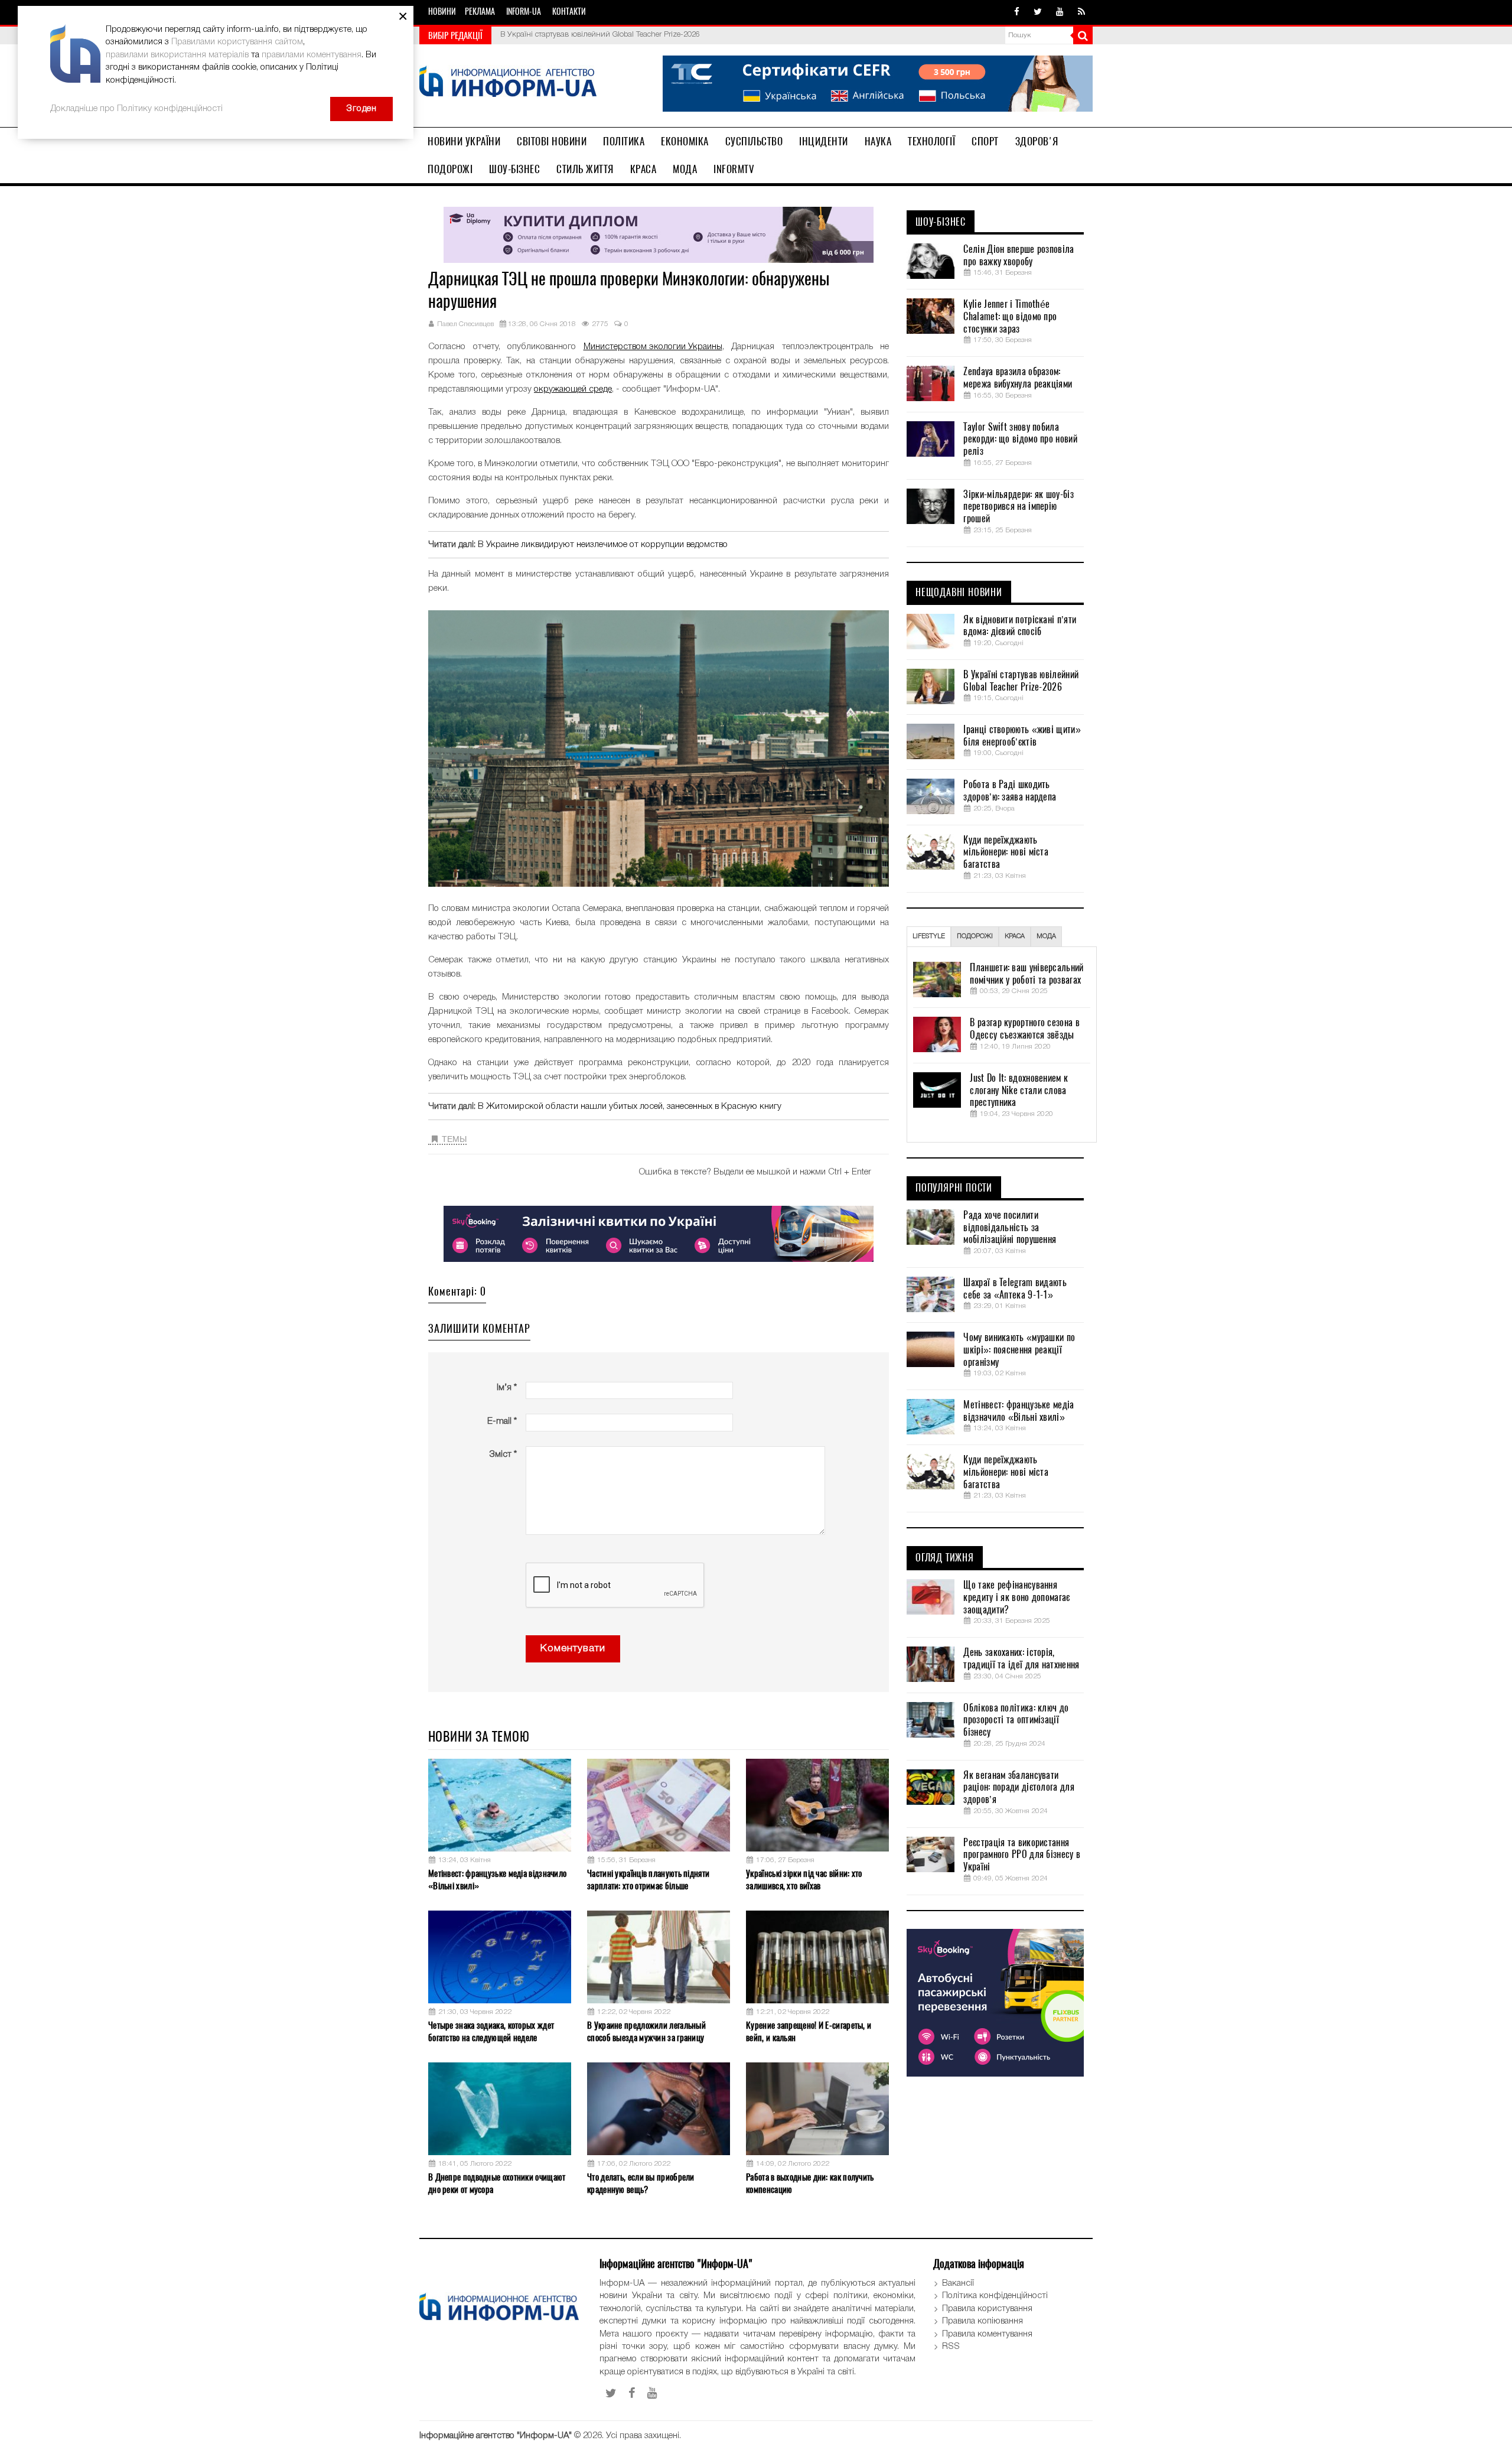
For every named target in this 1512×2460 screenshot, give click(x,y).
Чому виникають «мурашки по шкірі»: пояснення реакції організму (1019, 1350)
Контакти (569, 12)
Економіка (685, 141)
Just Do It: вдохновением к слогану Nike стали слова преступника (1019, 1091)
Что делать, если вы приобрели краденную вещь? (641, 2183)
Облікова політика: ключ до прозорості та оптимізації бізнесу (1016, 1720)
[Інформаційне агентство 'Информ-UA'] (508, 83)
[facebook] (1017, 12)
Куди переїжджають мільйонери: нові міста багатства (1006, 852)
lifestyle (929, 936)
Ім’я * (507, 1388)
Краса (643, 169)
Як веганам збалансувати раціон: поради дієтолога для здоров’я (1019, 1788)
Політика (624, 141)
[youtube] (1060, 12)
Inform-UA (524, 12)
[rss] (1081, 12)
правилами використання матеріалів (177, 55)
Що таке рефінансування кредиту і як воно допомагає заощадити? (1016, 1597)
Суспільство (754, 141)
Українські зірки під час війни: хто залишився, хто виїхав (804, 1880)
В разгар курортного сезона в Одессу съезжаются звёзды (1024, 1029)
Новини (442, 12)
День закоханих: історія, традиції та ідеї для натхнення (1021, 1659)
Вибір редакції (455, 35)
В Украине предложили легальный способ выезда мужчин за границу (646, 2031)
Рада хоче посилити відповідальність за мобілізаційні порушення (1010, 1228)
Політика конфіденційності (995, 2296)
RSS (951, 2347)
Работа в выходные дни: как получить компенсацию (810, 2183)
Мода (685, 169)
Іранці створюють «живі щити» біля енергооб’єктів (589, 35)
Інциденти (824, 141)
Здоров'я (1037, 141)
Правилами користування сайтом (237, 42)
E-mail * (502, 1421)
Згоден (361, 109)
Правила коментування (987, 2334)
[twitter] (1038, 12)
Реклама (480, 12)
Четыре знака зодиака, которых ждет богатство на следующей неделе (491, 2031)
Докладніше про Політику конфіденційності (136, 109)
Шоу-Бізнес (514, 169)
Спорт (985, 141)
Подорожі (450, 169)
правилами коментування (312, 55)
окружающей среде (573, 389)
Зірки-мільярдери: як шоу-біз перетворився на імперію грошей (1018, 507)
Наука (878, 141)
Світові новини (552, 141)
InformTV (734, 169)
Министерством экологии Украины (653, 347)
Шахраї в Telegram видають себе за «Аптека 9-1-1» (1015, 1289)
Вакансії (958, 2283)
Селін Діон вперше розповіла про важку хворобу (1019, 256)
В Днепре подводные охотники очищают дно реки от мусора (497, 2183)
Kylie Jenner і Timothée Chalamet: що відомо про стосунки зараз (1010, 317)
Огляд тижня (945, 1558)
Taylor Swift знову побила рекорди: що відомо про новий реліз (1020, 440)
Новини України (464, 141)
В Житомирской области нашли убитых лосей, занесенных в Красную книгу (630, 1107)
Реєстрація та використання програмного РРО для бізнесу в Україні (1022, 1855)
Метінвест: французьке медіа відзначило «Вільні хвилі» (497, 1880)
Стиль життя (585, 169)
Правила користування (987, 2309)
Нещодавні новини (959, 593)
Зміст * (503, 1454)
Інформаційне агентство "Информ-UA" (496, 2436)
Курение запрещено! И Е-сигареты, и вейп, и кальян (809, 2031)
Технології (931, 141)
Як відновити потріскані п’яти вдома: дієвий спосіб (1020, 626)
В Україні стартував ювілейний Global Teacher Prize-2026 (1021, 681)
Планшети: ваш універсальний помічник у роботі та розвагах (1027, 974)
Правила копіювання (983, 2321)
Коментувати (573, 1649)
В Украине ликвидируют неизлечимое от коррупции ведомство (603, 545)
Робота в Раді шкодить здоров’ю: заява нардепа (1010, 791)
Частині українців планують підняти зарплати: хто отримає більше (648, 1880)
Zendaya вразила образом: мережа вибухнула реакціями (1018, 378)
